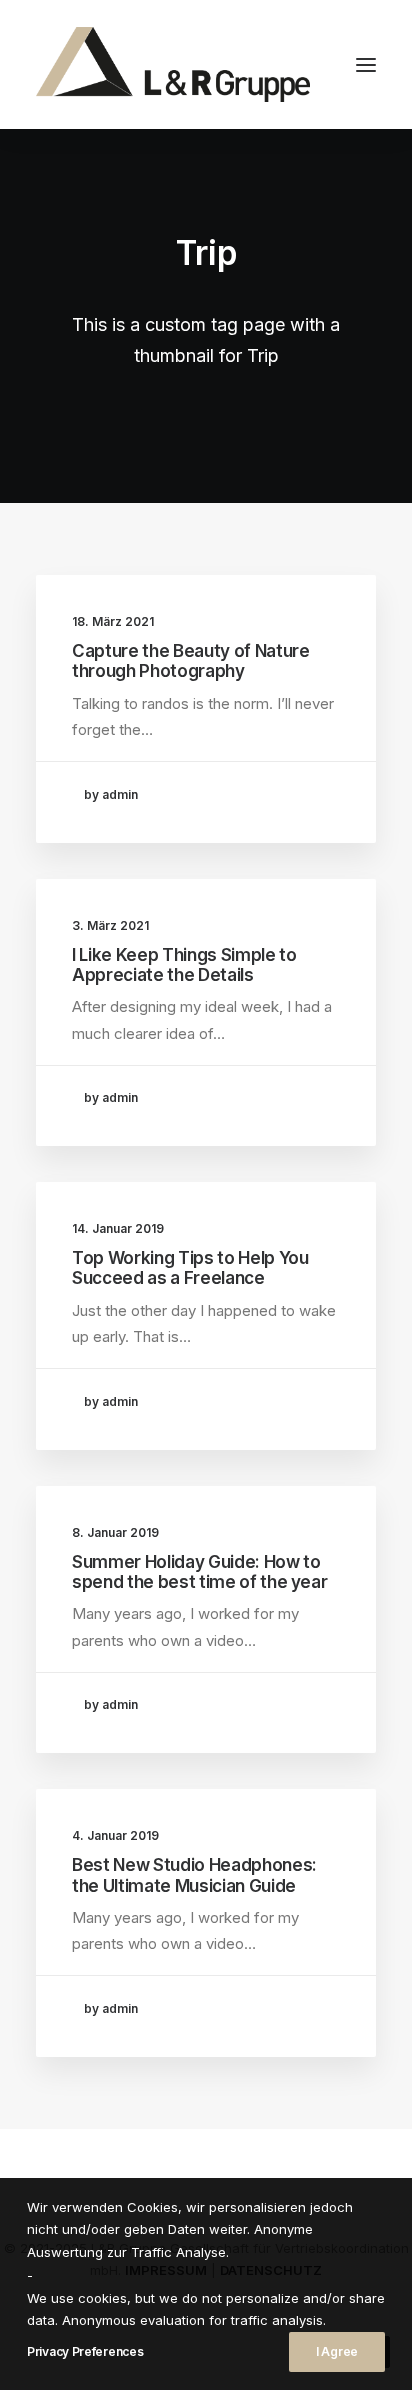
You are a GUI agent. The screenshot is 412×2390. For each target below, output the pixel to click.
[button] (366, 64)
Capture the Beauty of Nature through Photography (190, 661)
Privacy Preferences (85, 2351)
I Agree (337, 2351)
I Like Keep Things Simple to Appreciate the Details (184, 965)
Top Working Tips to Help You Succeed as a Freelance (190, 1268)
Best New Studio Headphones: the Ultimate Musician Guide (194, 1875)
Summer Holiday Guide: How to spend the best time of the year (199, 1572)
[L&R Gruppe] (173, 64)
